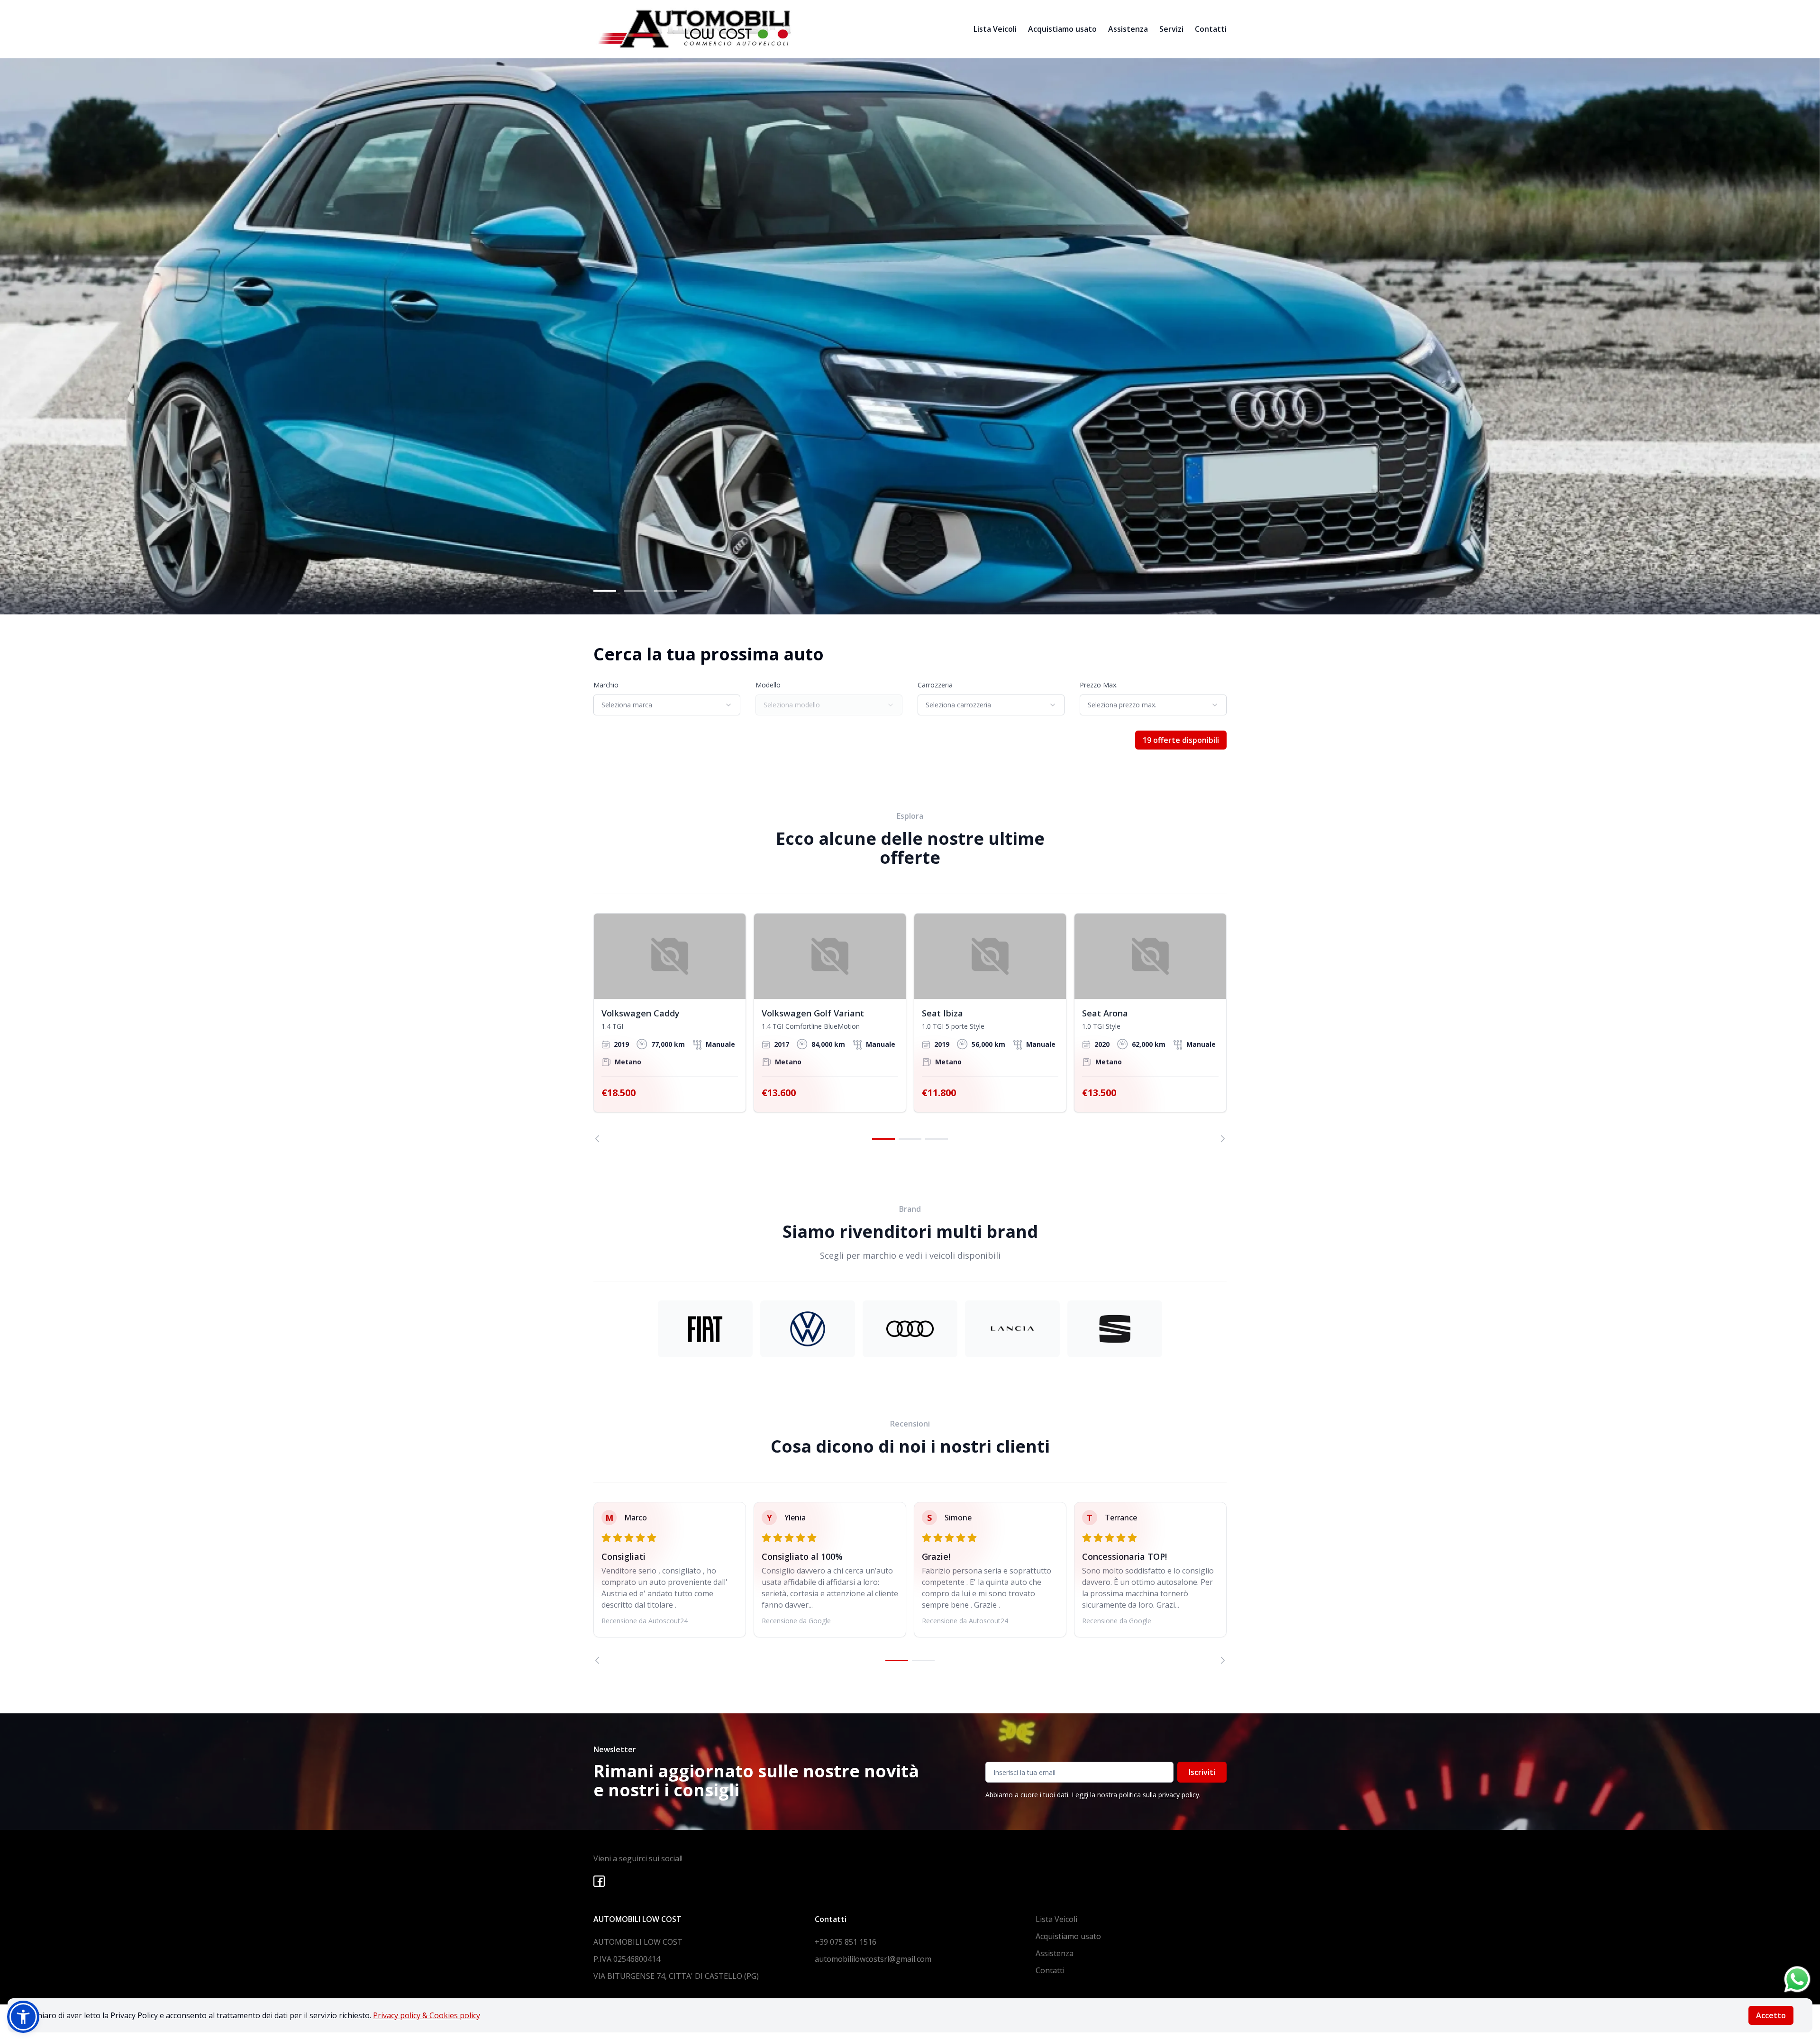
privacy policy (1179, 1795)
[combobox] (667, 705)
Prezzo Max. (1099, 685)
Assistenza (1128, 29)
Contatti (1211, 29)
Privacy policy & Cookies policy (427, 2015)
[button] (23, 2017)
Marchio (606, 685)
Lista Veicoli (995, 29)
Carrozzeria (935, 685)
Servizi (1171, 29)
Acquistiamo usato (1062, 29)
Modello (768, 685)
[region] (910, 1028)
